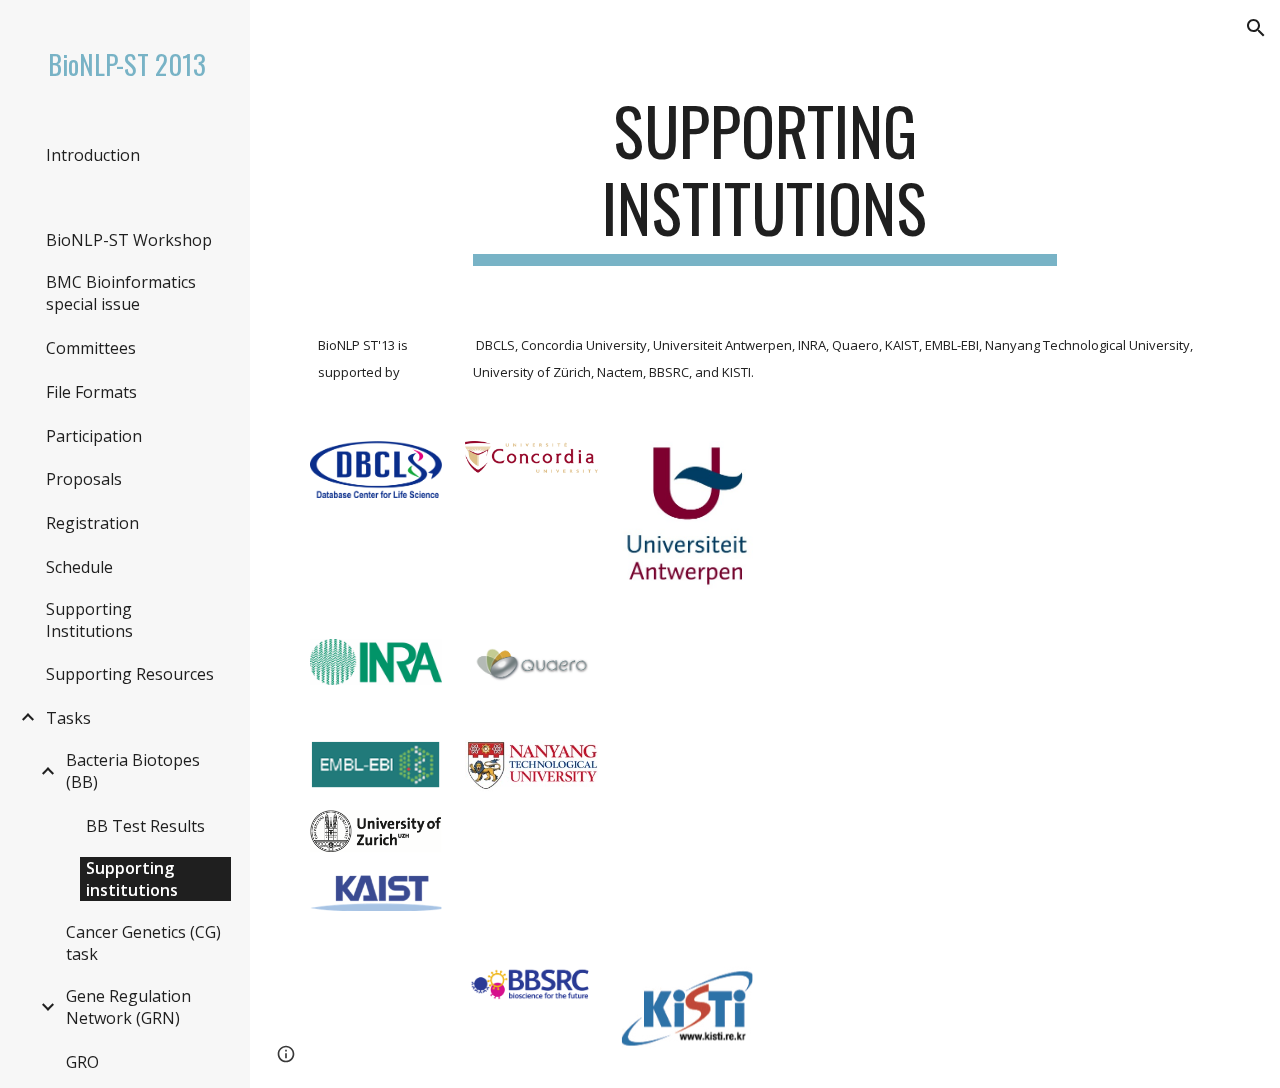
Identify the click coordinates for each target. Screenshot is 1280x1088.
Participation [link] (94, 436)
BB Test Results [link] (145, 826)
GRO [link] (82, 1062)
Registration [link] (92, 523)
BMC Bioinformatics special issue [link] (121, 293)
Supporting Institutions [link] (89, 620)
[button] (1256, 28)
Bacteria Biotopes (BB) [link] (133, 771)
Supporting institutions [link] (132, 879)
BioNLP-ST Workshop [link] (129, 240)
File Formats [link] (91, 392)
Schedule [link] (79, 567)
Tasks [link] (68, 718)
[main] (764, 179)
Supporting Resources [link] (130, 674)
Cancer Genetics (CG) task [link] (143, 943)
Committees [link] (91, 348)
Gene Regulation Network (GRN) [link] (128, 1007)
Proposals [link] (84, 479)
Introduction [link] (93, 155)
